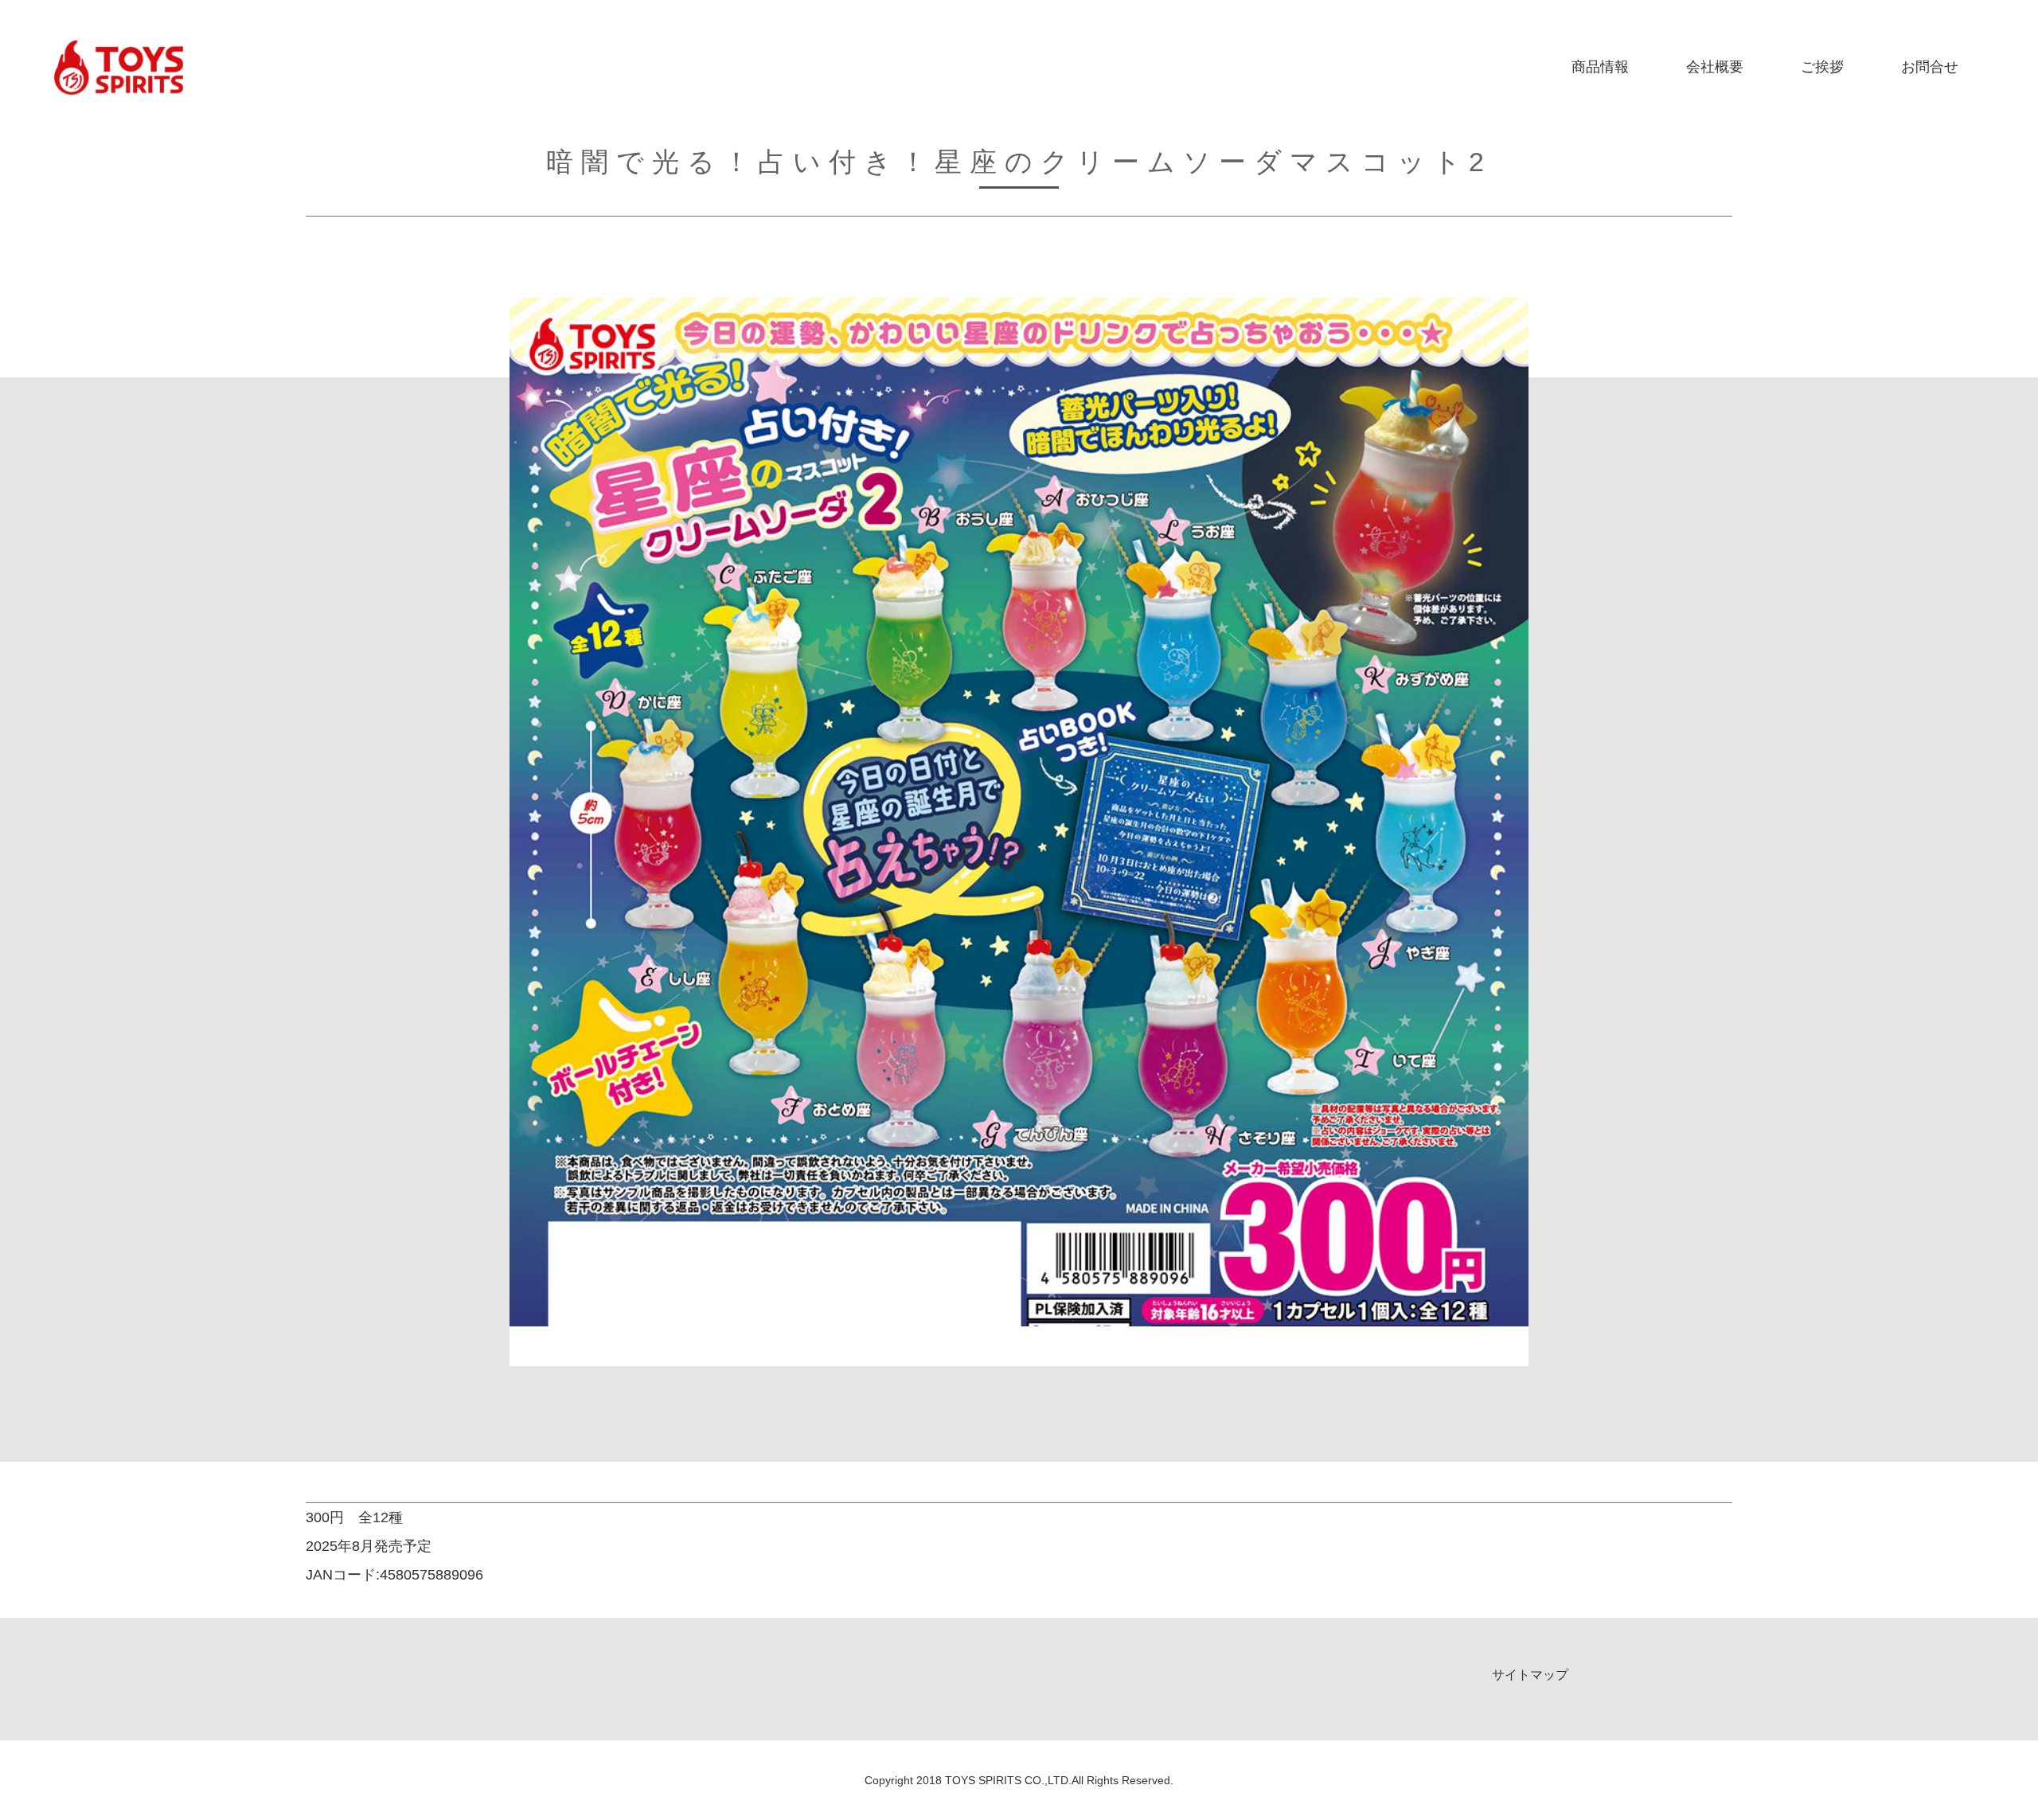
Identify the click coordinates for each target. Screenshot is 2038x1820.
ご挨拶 (1822, 67)
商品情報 (1600, 67)
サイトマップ (1530, 1675)
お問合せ (1930, 67)
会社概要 (1715, 67)
